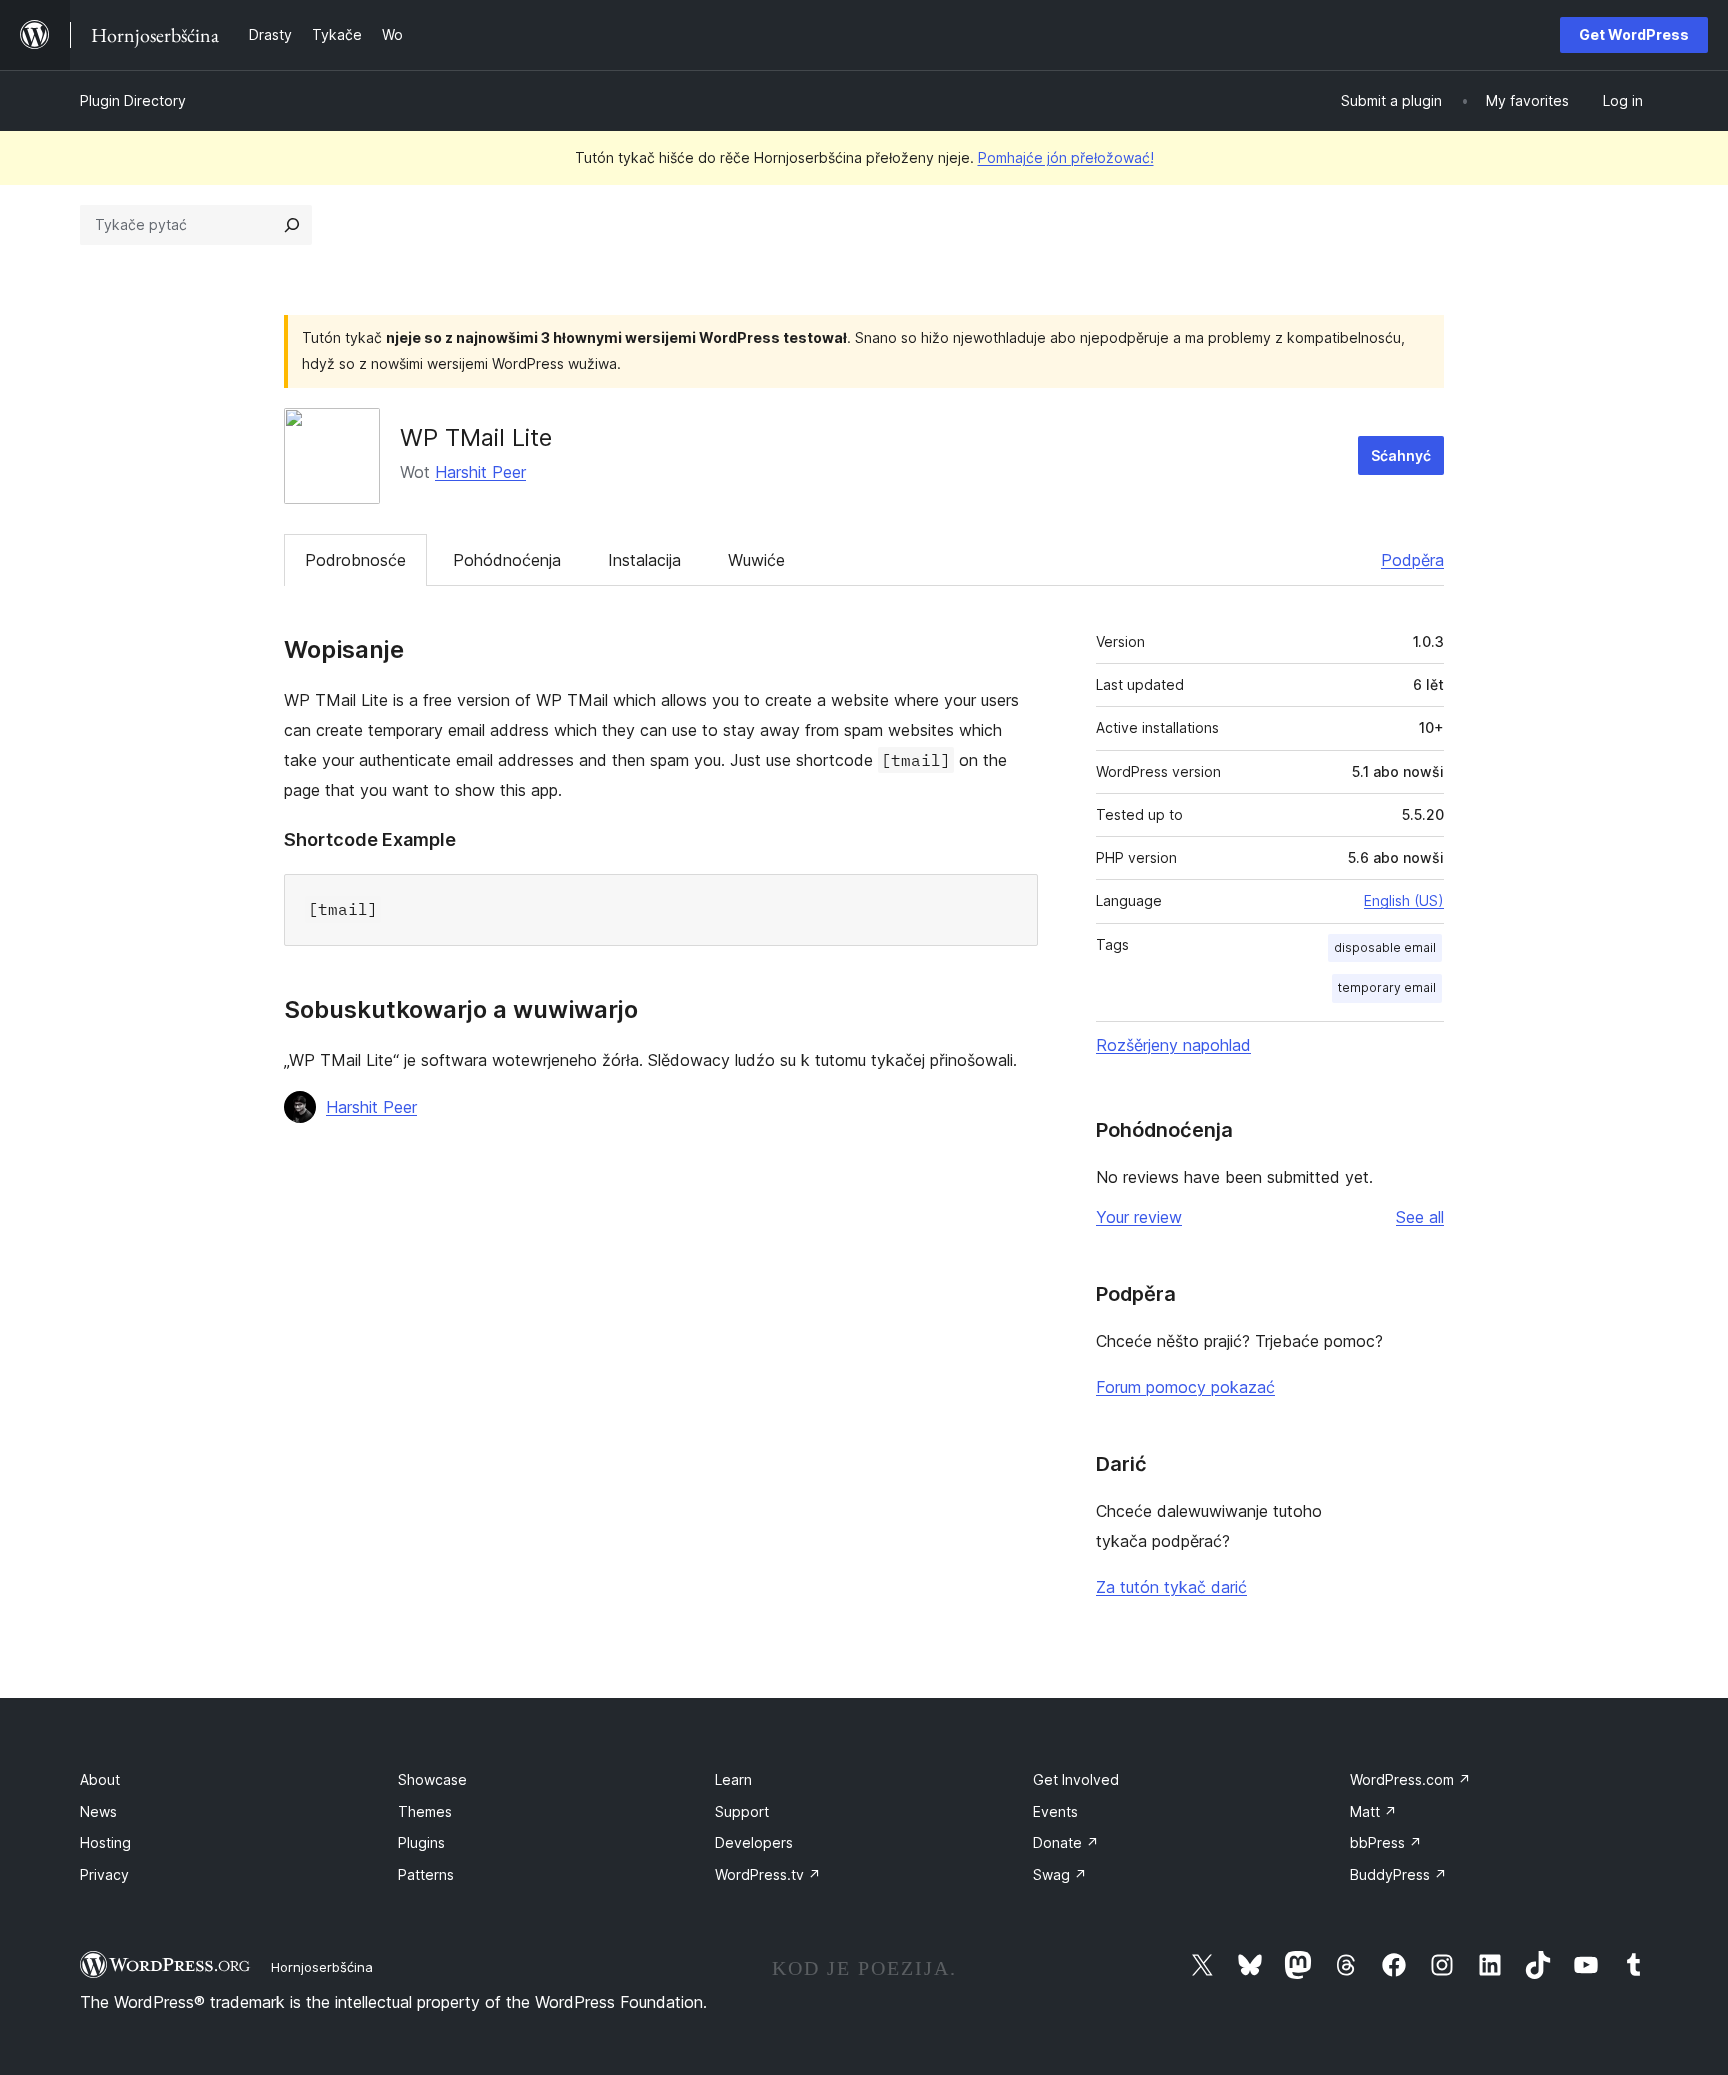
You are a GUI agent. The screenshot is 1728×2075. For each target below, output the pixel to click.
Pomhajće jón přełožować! (1066, 157)
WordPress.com (1410, 1779)
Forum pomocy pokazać (1185, 1387)
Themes (425, 1811)
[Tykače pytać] (292, 225)
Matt (1373, 1811)
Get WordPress (1634, 34)
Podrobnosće (355, 560)
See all (1420, 1217)
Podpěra (1412, 560)
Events (1055, 1811)
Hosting (105, 1842)
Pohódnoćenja (507, 560)
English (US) (1404, 900)
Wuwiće (756, 560)
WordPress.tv (768, 1874)
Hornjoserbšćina (322, 1967)
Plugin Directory (133, 100)
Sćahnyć (1401, 455)
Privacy (104, 1874)
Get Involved (1076, 1779)
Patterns (426, 1874)
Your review (1139, 1217)
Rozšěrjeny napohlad (1173, 1045)
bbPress (1386, 1842)
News (98, 1811)
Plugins (421, 1842)
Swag (1060, 1874)
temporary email (1387, 987)
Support (742, 1811)
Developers (754, 1842)
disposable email (1385, 947)
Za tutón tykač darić (1171, 1587)
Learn (733, 1779)
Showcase (432, 1779)
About (100, 1779)
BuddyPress (1398, 1874)
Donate (1066, 1842)
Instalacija (644, 560)
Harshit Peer (480, 472)
